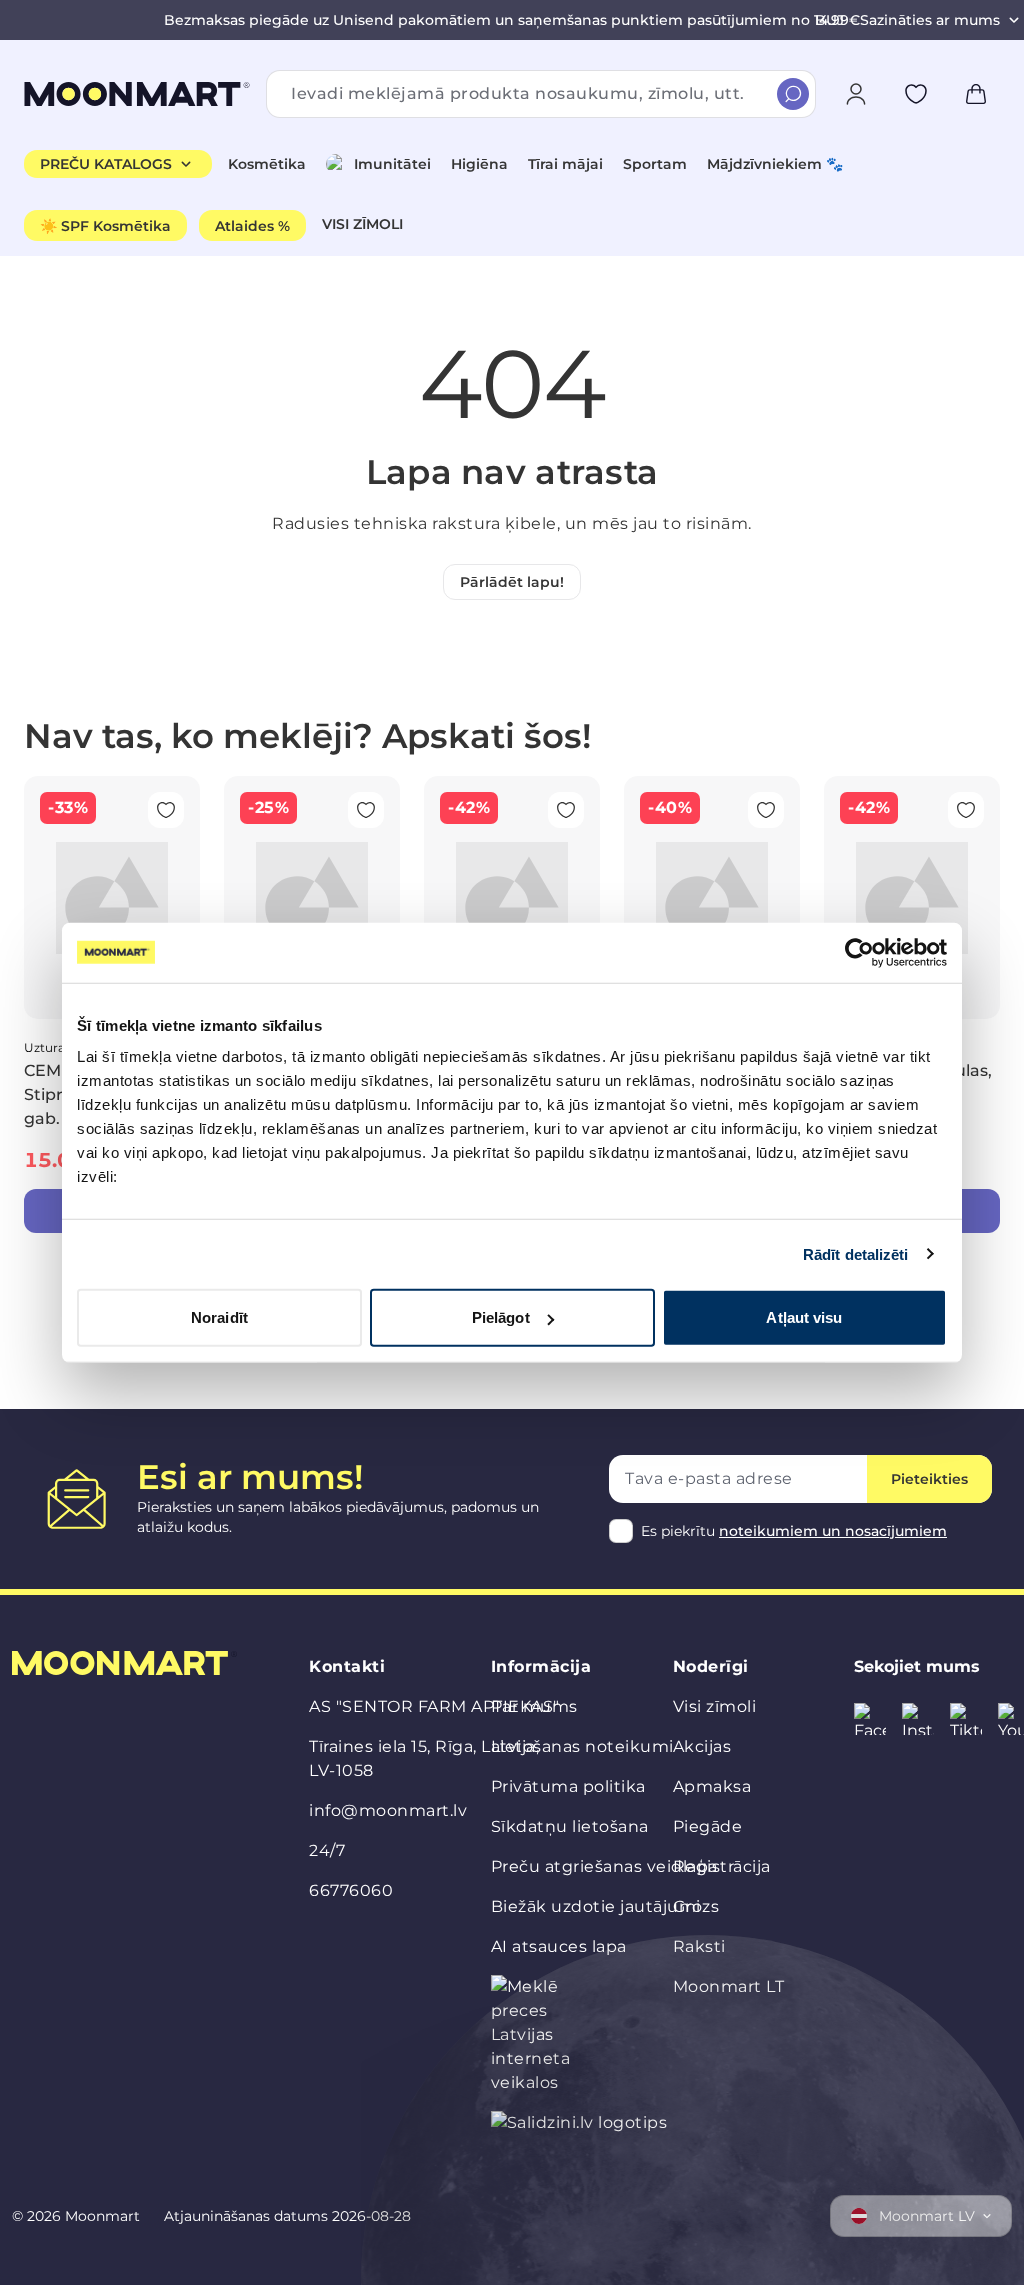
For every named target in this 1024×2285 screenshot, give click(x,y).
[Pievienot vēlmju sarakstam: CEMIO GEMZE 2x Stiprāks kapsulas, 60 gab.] (166, 810)
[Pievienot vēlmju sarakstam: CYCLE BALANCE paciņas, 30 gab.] (366, 810)
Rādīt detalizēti (856, 1253)
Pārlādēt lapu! (512, 582)
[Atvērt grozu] (976, 94)
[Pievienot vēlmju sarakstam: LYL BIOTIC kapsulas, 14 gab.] (966, 810)
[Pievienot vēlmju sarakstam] (916, 94)
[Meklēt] (793, 94)
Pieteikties (929, 1479)
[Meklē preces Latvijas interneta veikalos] (535, 2035)
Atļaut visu (804, 1317)
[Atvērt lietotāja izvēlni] (856, 94)
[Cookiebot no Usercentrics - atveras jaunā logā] (859, 952)
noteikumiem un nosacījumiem (833, 1531)
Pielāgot (501, 1317)
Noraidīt (219, 1317)
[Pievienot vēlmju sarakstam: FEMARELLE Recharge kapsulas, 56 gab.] (766, 810)
